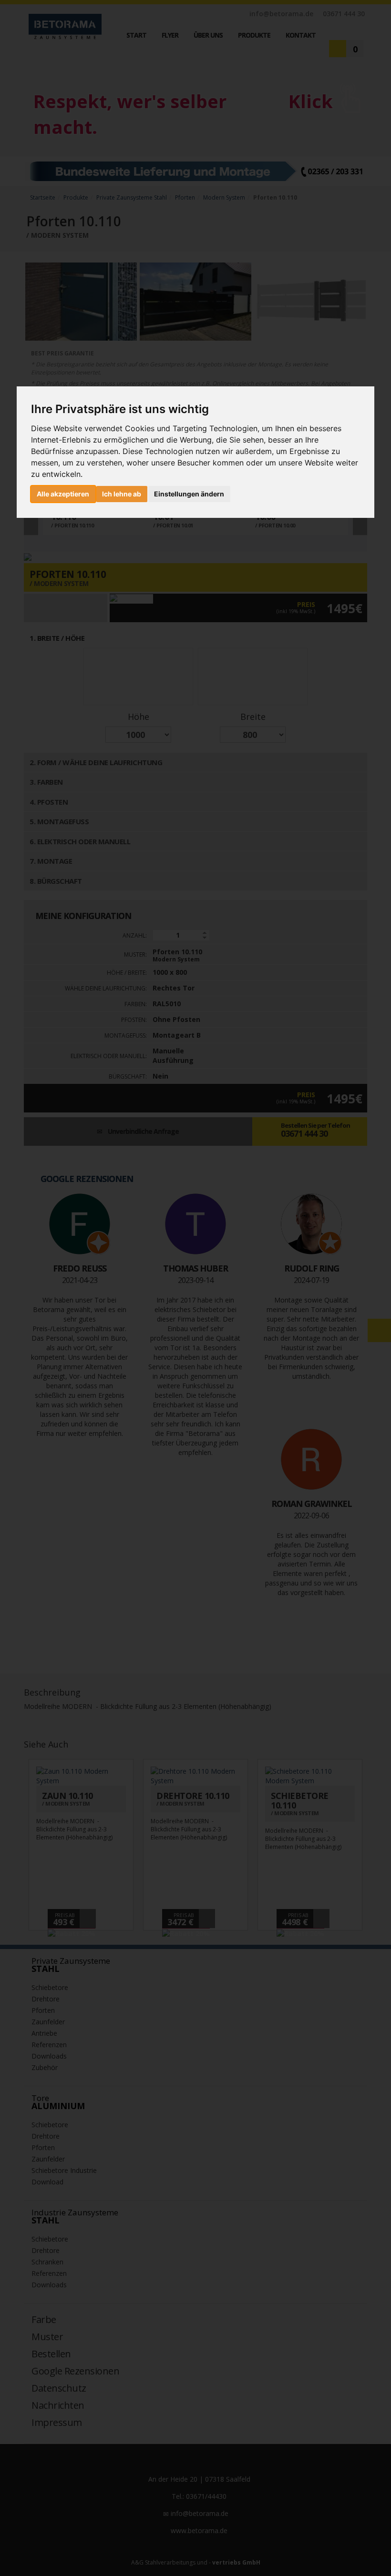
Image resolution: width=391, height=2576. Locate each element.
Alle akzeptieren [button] (63, 494)
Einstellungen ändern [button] (189, 494)
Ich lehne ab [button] (122, 494)
